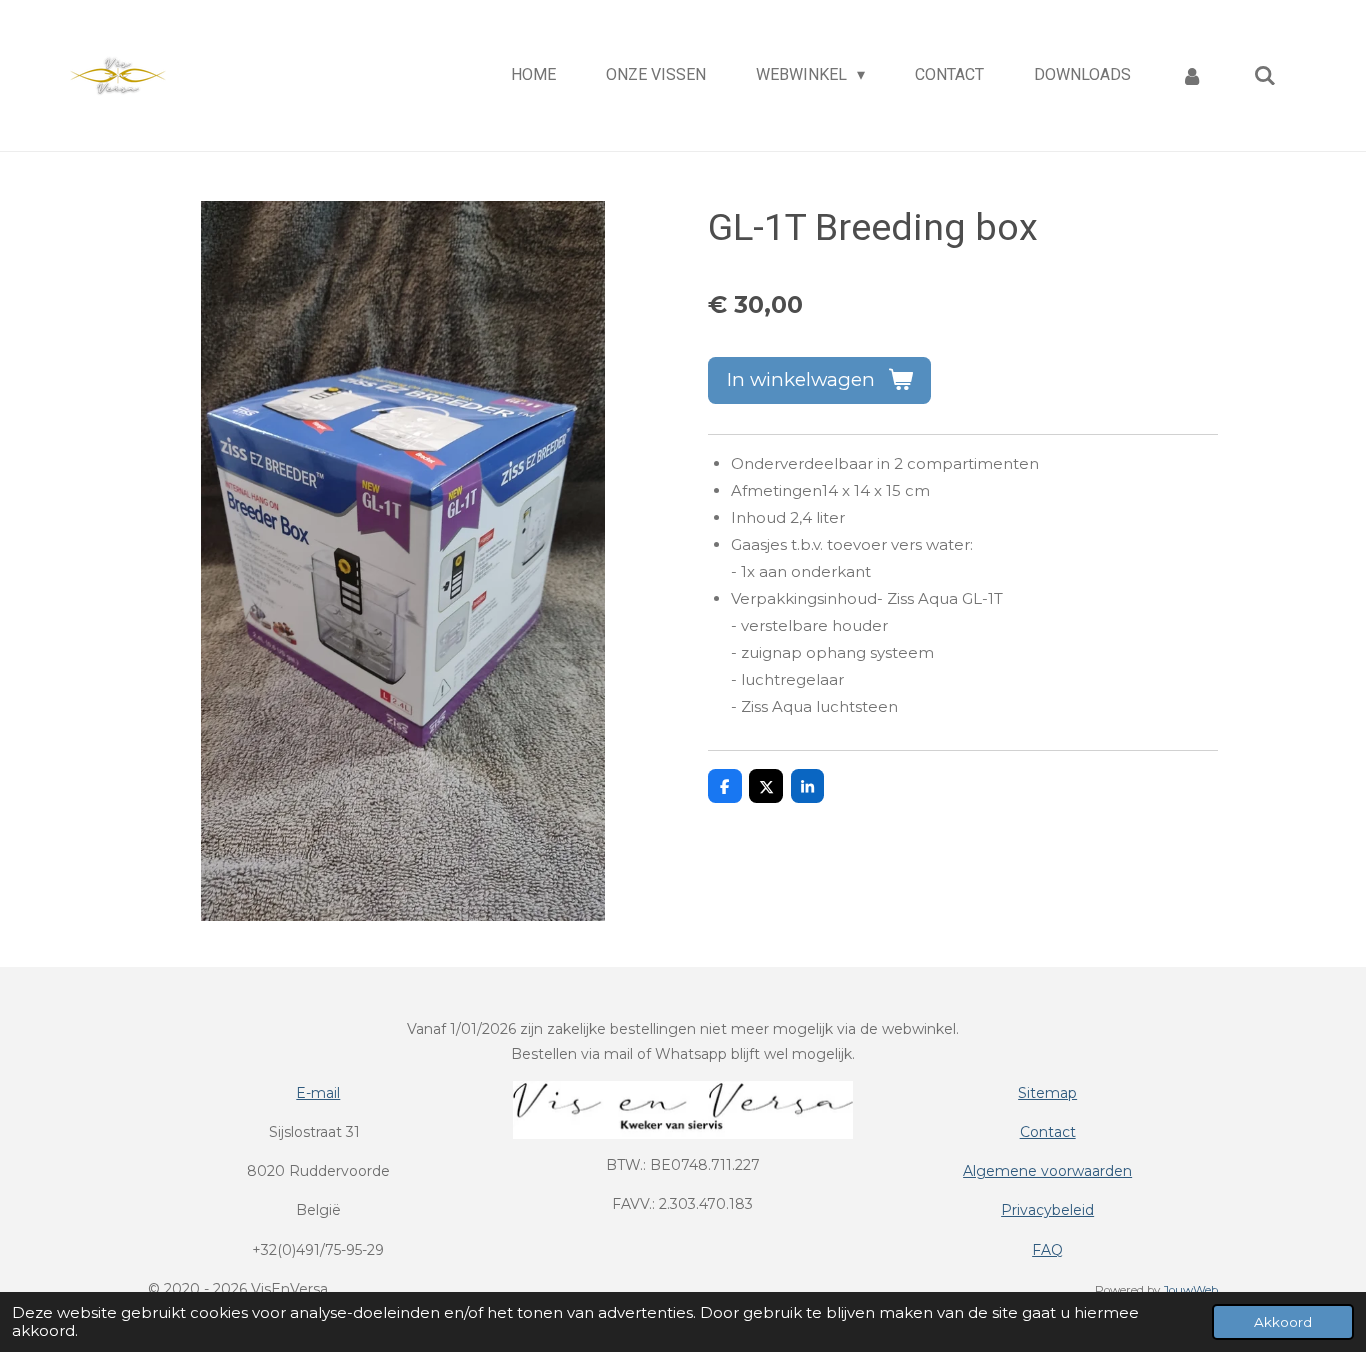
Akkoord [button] (1283, 1322)
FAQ (1047, 1250)
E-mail (318, 1093)
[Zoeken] (1265, 75)
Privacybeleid (1047, 1210)
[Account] (1192, 75)
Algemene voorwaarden (1047, 1171)
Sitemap (1047, 1093)
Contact (1048, 1132)
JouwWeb (1190, 1290)
